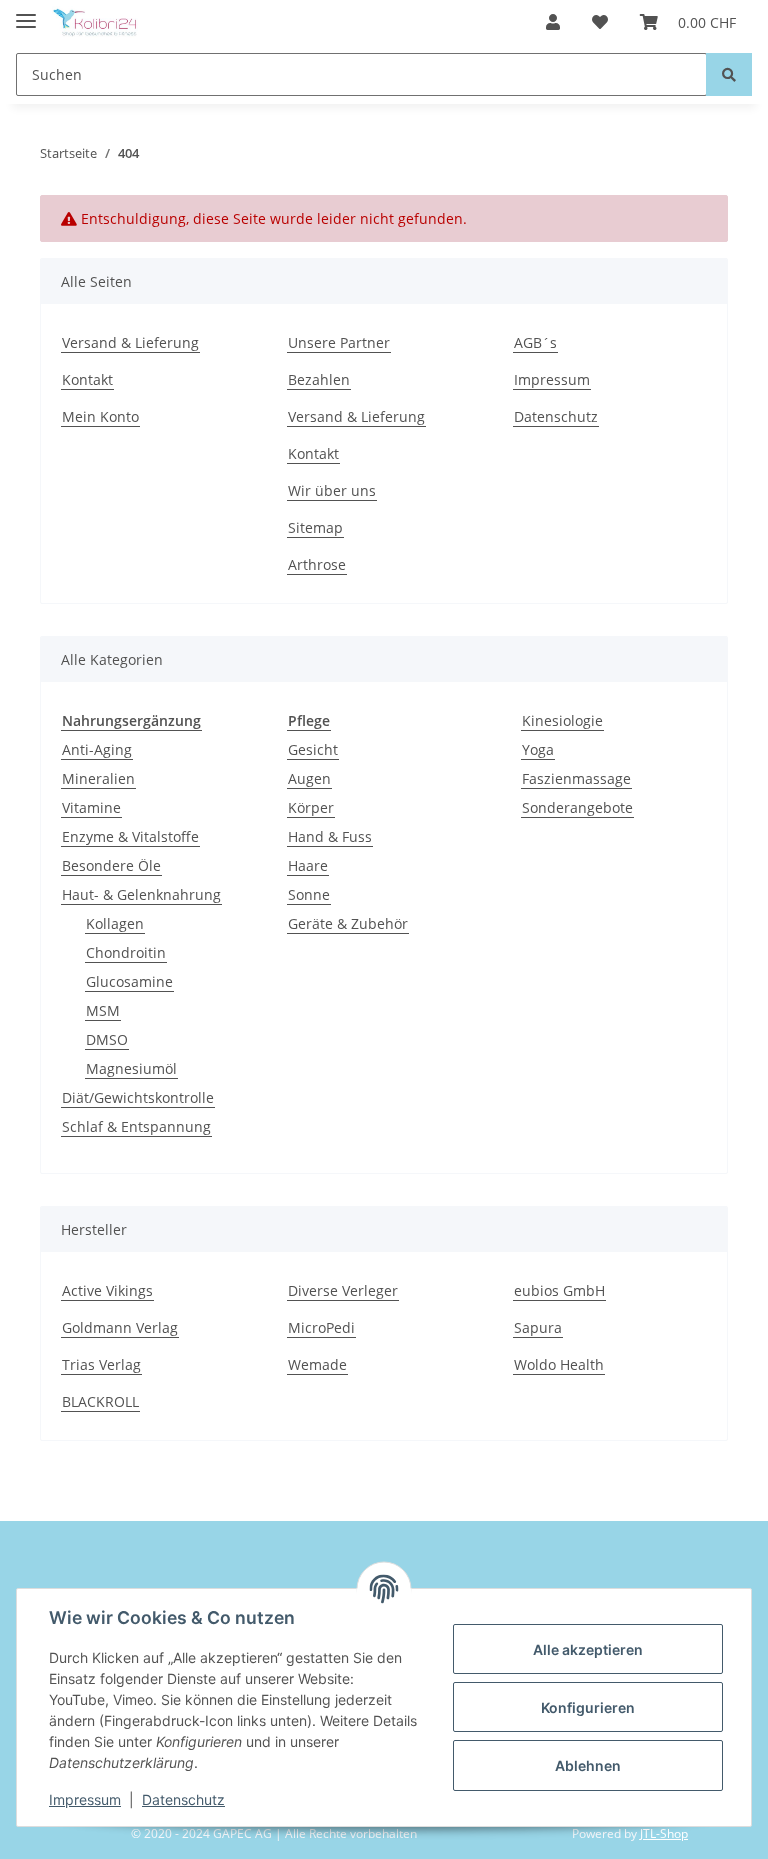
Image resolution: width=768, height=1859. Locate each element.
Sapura (538, 1327)
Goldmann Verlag (120, 1327)
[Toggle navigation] (26, 12)
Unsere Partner (339, 342)
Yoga (538, 749)
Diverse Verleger (343, 1290)
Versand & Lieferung (130, 342)
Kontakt (87, 379)
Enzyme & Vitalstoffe (130, 836)
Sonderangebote (577, 807)
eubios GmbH (559, 1290)
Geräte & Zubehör (348, 923)
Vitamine (91, 807)
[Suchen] (729, 74)
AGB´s (535, 342)
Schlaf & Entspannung (136, 1126)
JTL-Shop (664, 1833)
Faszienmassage (576, 778)
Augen (309, 778)
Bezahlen (319, 379)
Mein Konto (100, 416)
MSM (103, 1010)
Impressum (552, 379)
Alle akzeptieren (588, 1649)
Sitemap (315, 527)
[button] (553, 22)
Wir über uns (332, 490)
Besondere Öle (111, 865)
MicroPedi (321, 1327)
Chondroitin (126, 952)
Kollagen (115, 923)
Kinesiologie (562, 720)
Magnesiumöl (131, 1068)
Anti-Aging (97, 749)
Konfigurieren (588, 1707)
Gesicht (313, 749)
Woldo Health (559, 1364)
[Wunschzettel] (600, 22)
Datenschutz (556, 416)
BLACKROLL (100, 1401)
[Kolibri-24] (95, 22)
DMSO (107, 1039)
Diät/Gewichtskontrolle (138, 1097)
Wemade (317, 1364)
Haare (308, 865)
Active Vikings (107, 1290)
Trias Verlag (101, 1364)
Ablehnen (588, 1765)
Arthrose (317, 564)
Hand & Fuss (330, 836)
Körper (311, 807)
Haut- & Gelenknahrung (141, 894)
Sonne (309, 894)
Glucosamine (129, 981)
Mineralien (98, 778)
